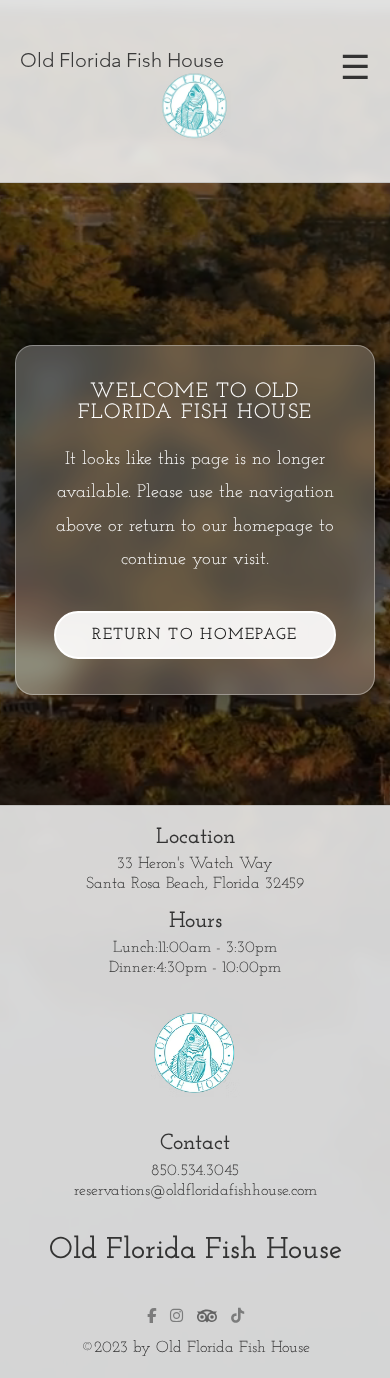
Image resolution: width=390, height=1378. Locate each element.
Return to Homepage (194, 635)
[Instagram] (176, 1315)
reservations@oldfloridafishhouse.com (195, 1191)
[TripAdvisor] (207, 1316)
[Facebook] (151, 1315)
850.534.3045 (195, 1171)
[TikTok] (237, 1315)
